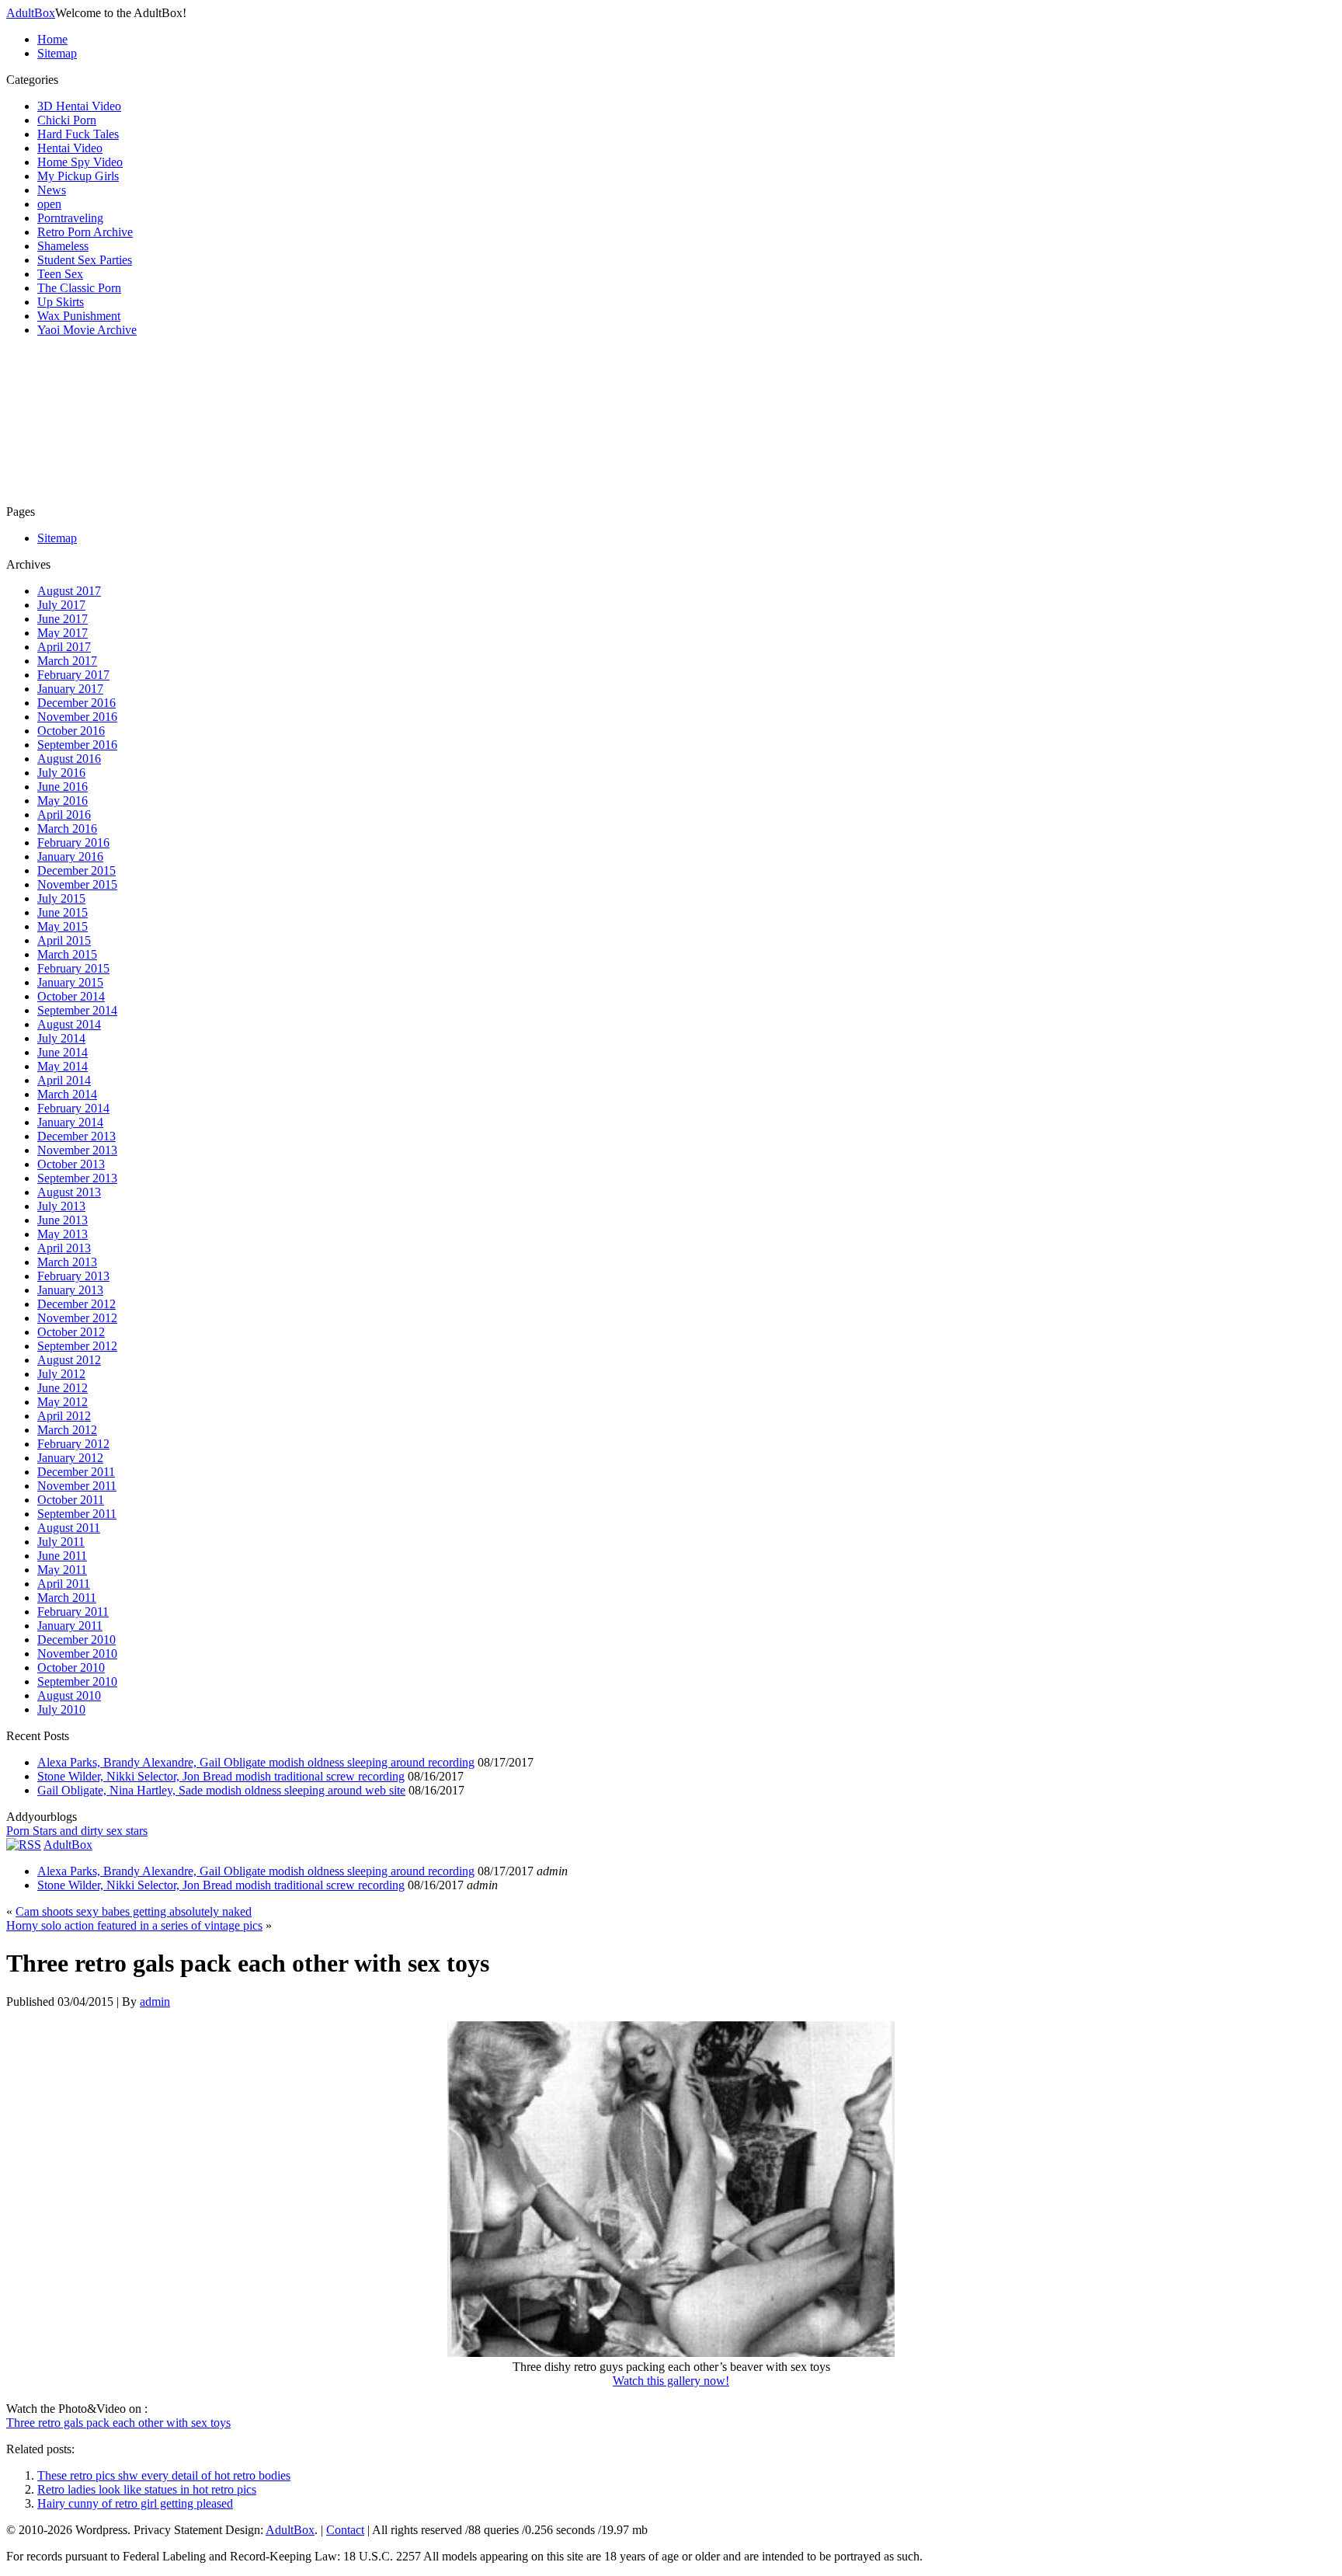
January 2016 (70, 856)
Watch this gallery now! (671, 2381)
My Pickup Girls (78, 176)
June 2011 (62, 1556)
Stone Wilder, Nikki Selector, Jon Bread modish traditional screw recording (221, 1776)
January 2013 (70, 1290)
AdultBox (31, 13)
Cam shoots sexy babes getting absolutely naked (134, 1911)
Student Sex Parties (85, 260)
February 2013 (73, 1276)
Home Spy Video (80, 162)
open (49, 204)
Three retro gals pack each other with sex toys (118, 2423)
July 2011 (61, 1542)
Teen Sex (60, 274)
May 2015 (63, 926)
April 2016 (64, 815)
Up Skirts (61, 302)
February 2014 (73, 1108)
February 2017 (73, 675)
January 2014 (70, 1122)
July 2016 (61, 773)
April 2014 (64, 1080)
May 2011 (62, 1570)
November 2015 (77, 884)
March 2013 (67, 1262)
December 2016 (76, 703)
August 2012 (69, 1360)
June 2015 (63, 912)
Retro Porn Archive (85, 232)
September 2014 (77, 1010)
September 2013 (77, 1178)
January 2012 (70, 1458)
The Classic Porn (79, 288)
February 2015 (73, 968)
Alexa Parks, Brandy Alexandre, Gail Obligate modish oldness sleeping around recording (256, 1762)
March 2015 (67, 954)
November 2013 (77, 1150)
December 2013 (76, 1136)
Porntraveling (70, 218)
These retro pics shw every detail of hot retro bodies (164, 2475)
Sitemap (57, 53)
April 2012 (64, 1416)
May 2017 (63, 633)
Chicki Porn (67, 120)
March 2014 (67, 1094)
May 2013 (63, 1234)
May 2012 (63, 1402)
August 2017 (69, 591)
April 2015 (64, 940)
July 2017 (61, 605)
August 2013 (69, 1192)
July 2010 (61, 1709)
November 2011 (77, 1486)
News (52, 190)
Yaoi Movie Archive (87, 330)
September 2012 (77, 1346)
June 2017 (63, 619)
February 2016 (73, 842)
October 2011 (71, 1500)
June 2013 (63, 1220)
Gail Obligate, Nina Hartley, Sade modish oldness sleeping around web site (221, 1790)
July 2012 (61, 1374)
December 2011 (76, 1472)
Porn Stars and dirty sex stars (77, 1831)
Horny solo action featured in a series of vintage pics (134, 1925)
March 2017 (67, 661)
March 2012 (67, 1430)
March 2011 (67, 1598)
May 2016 (63, 801)
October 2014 (71, 996)
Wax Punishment (79, 316)
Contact (345, 2530)
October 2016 (71, 731)
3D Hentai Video (79, 106)
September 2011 (77, 1514)
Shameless (63, 246)
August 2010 (69, 1695)
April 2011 (64, 1584)
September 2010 (77, 1681)
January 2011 (70, 1626)
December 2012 (76, 1304)
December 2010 (76, 1640)
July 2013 (61, 1206)
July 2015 (61, 898)
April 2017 (64, 647)
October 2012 (71, 1332)
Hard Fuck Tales (78, 134)
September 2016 (77, 745)
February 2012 (73, 1444)
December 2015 (76, 870)
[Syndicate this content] (24, 1845)
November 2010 (77, 1654)
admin (155, 2002)
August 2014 (69, 1024)
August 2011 (69, 1528)
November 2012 (77, 1318)
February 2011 (73, 1612)
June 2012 (63, 1388)
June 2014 (63, 1052)
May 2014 (63, 1066)
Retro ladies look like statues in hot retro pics (147, 2489)
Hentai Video (70, 148)
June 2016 (63, 787)
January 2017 (70, 689)
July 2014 (61, 1038)
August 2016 (69, 759)
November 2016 (77, 717)
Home (52, 39)
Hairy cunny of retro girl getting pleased (135, 2503)
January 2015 (70, 982)
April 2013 (64, 1248)
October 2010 (71, 1667)
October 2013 (71, 1164)
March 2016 (67, 828)
